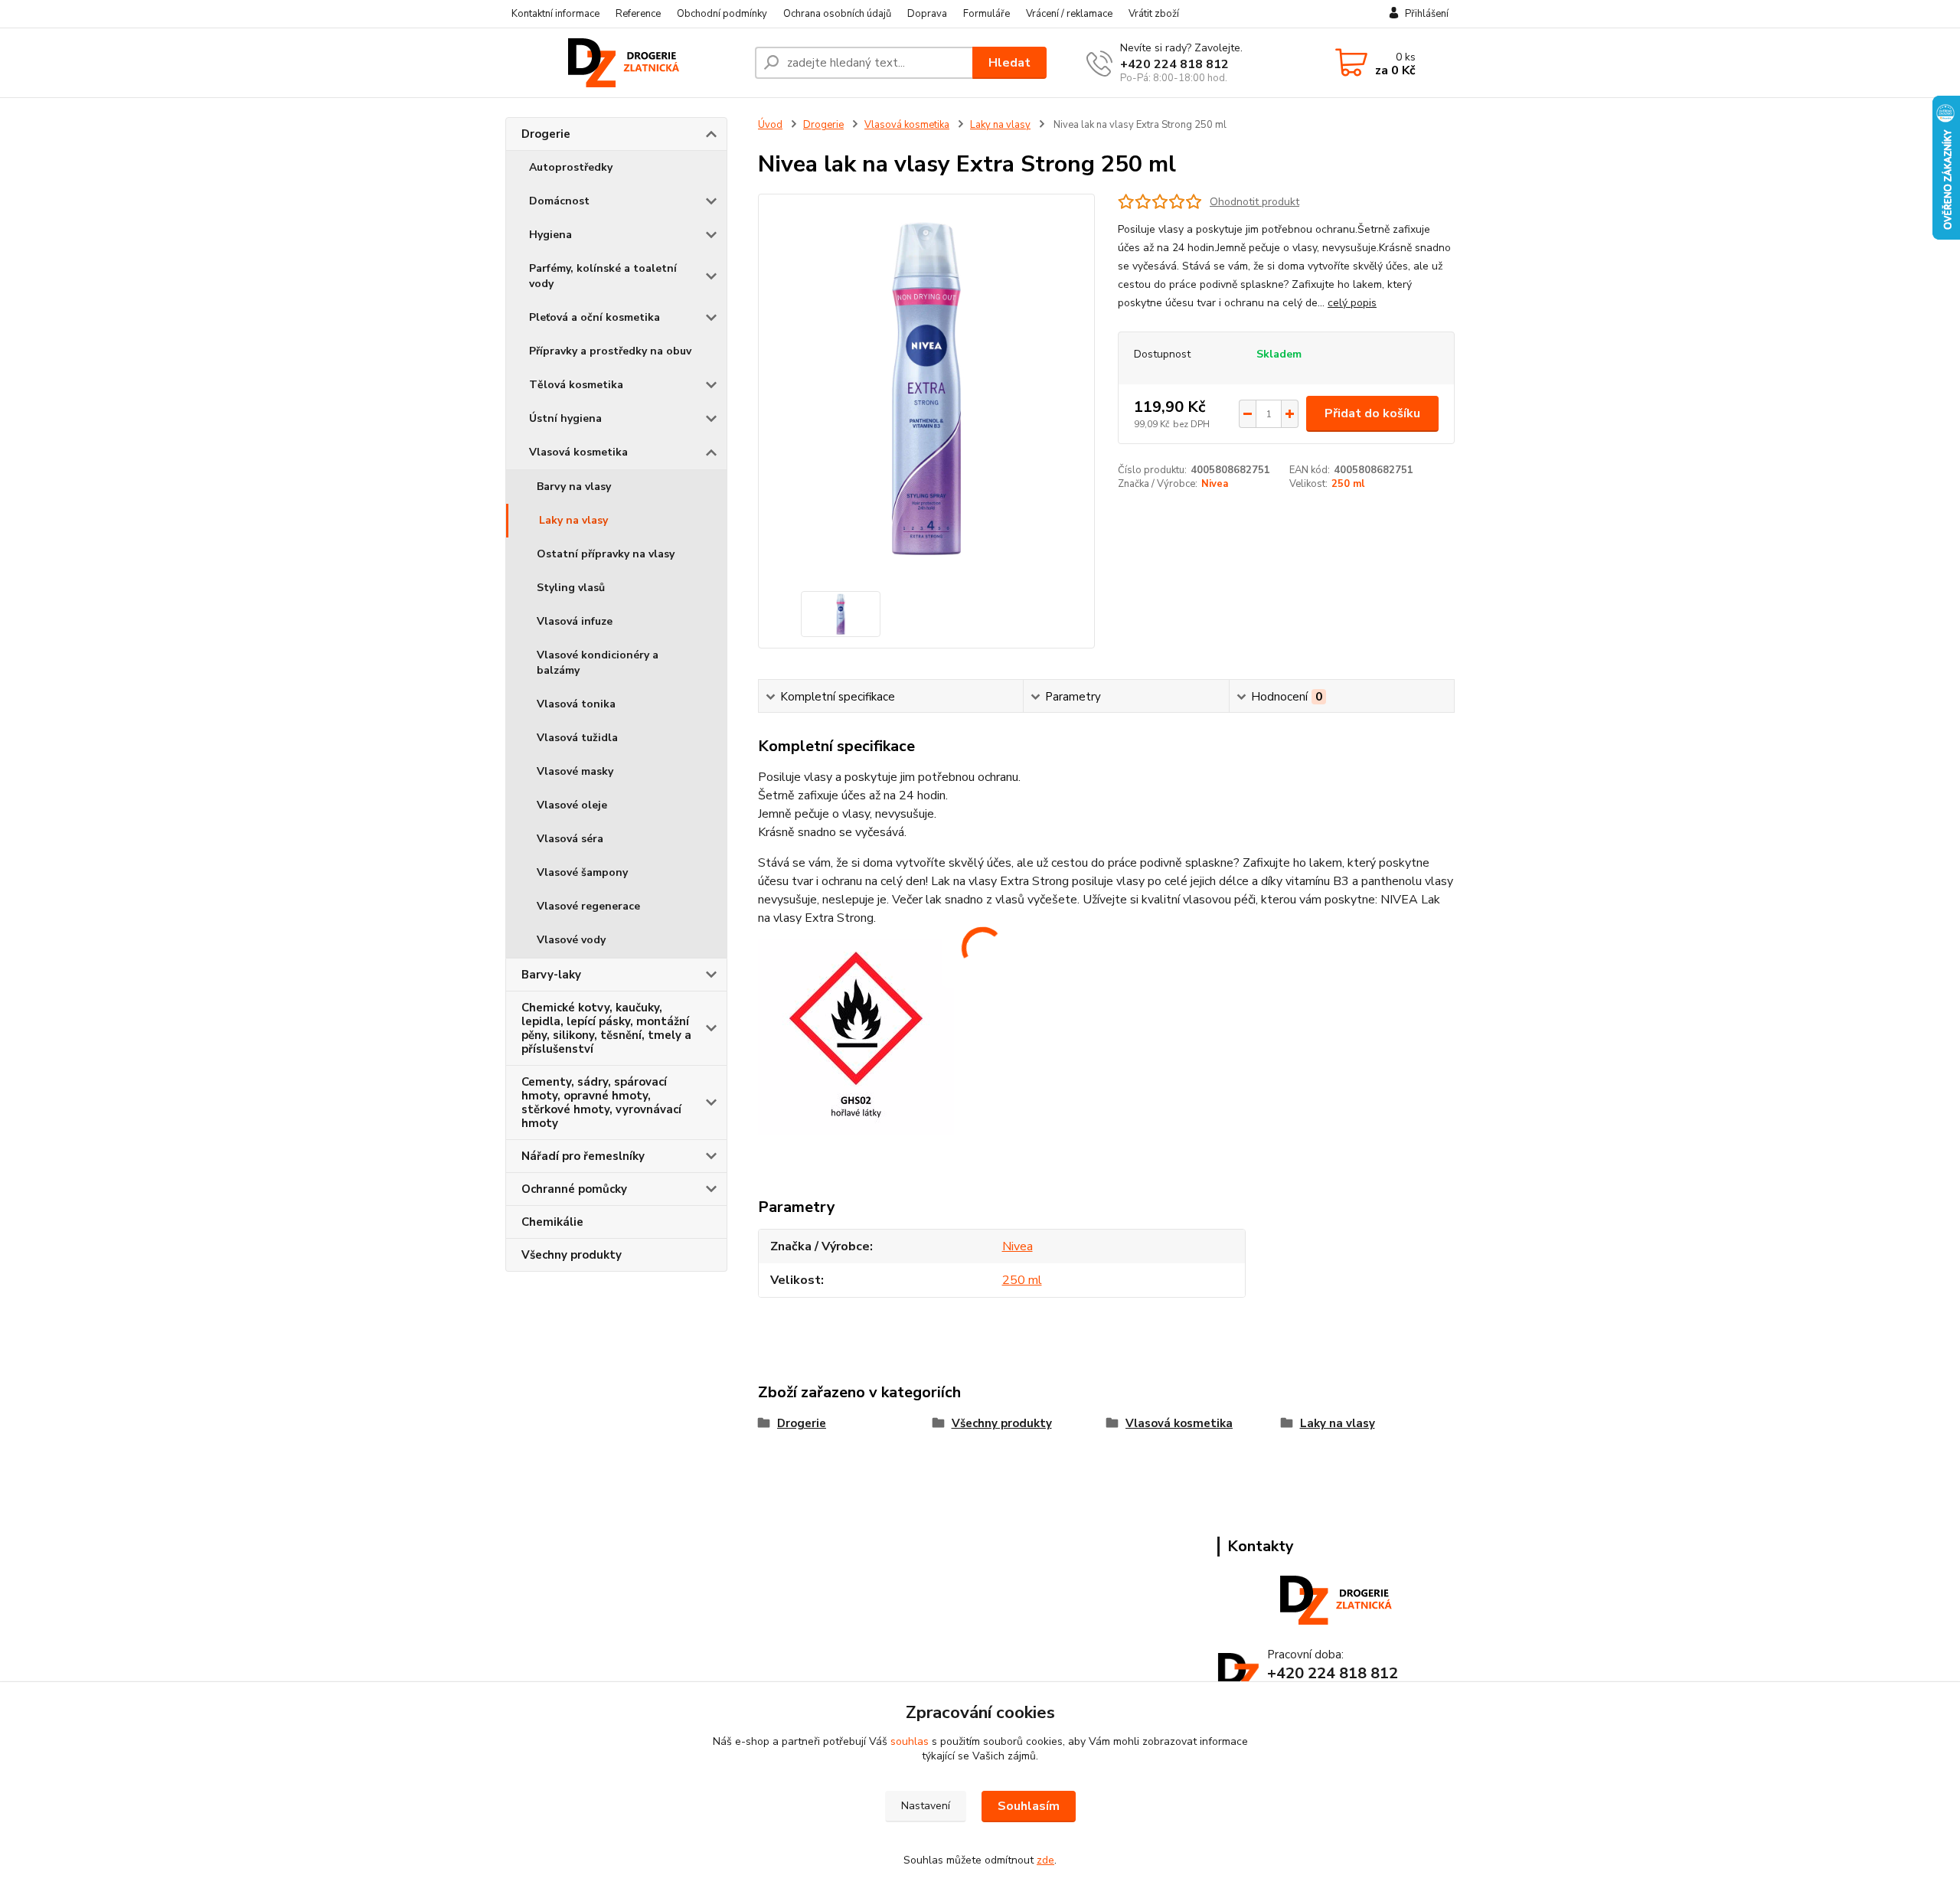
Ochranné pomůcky (574, 1189)
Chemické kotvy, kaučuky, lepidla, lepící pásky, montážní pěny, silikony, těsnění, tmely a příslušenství (606, 1028)
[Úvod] (624, 63)
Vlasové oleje (572, 805)
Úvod (770, 125)
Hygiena (550, 235)
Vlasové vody (571, 940)
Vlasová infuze (575, 621)
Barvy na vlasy (574, 487)
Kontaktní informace (555, 14)
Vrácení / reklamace (1069, 14)
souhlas (910, 1741)
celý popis (1352, 303)
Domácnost (559, 201)
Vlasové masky (575, 771)
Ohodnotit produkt (1254, 202)
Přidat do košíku (1372, 413)
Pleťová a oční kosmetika (595, 317)
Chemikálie (552, 1222)
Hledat (1009, 63)
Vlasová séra (570, 839)
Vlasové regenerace (588, 906)
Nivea (1215, 484)
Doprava (927, 14)
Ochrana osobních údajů (837, 14)
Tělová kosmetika (576, 385)
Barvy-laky (551, 975)
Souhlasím (1029, 1806)
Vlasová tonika (576, 704)
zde (1045, 1860)
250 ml (1348, 484)
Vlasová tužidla (577, 738)
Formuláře (987, 14)
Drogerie (546, 134)
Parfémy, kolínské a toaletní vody (603, 276)
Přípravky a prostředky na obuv (610, 351)
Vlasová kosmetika (578, 452)
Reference (638, 14)
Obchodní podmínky (722, 14)
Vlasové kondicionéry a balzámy (598, 663)
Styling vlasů (571, 588)
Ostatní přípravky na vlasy (606, 554)
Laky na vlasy (573, 520)
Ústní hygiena (565, 418)
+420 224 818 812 (1174, 64)
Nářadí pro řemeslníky (583, 1156)
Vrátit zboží (1154, 14)
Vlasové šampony (582, 872)
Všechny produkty (572, 1255)
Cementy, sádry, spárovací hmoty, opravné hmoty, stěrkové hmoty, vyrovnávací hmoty (601, 1103)
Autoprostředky (571, 167)
